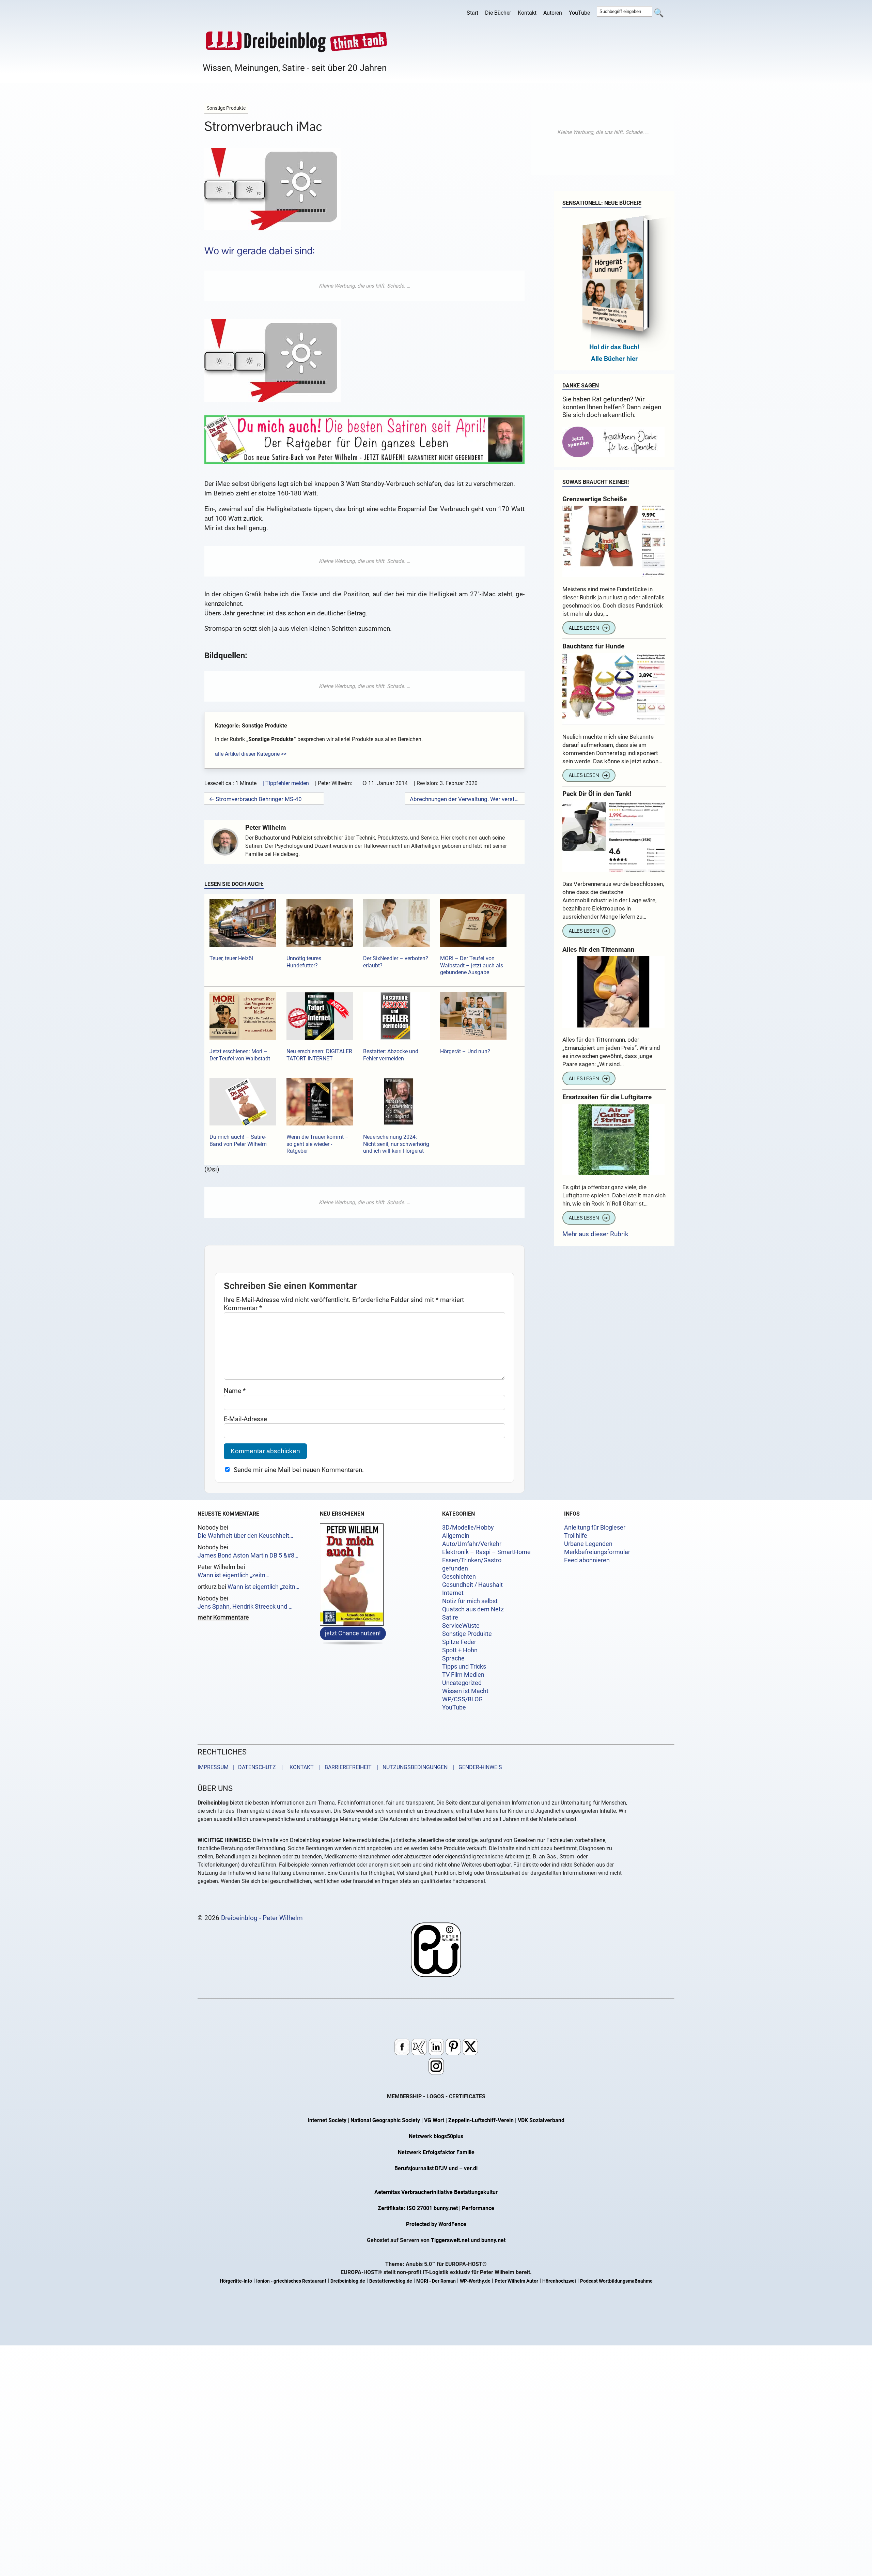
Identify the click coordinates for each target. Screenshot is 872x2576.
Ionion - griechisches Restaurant (291, 2281)
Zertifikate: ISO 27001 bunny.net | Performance (436, 2208)
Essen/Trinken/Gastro (472, 1560)
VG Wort (434, 2120)
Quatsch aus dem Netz (473, 1609)
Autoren (553, 13)
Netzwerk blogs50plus (436, 2136)
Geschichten (459, 1577)
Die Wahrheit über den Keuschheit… (245, 1536)
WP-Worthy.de (475, 2281)
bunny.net (493, 2240)
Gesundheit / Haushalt (472, 1585)
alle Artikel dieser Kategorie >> (251, 754)
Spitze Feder (459, 1642)
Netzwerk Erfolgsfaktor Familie (436, 2152)
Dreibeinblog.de (348, 2281)
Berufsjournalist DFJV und (427, 2168)
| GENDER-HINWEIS (476, 1767)
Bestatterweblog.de (391, 2281)
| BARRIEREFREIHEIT (343, 1767)
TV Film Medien (463, 1675)
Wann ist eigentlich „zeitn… (233, 1575)
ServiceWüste (461, 1626)
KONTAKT (300, 1767)
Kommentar (243, 1308)
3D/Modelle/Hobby (468, 1528)
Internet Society (327, 2120)
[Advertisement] (364, 286)
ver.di (471, 2168)
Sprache (453, 1658)
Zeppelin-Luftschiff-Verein (481, 2120)
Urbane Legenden (588, 1544)
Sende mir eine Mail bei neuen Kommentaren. (299, 1470)
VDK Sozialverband (541, 2120)
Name (235, 1391)
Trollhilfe (576, 1536)
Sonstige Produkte (467, 1634)
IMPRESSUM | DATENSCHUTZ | (242, 1767)
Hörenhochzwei (559, 2281)
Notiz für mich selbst (470, 1601)
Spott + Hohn (460, 1650)
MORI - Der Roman (436, 2281)
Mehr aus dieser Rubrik (595, 1234)
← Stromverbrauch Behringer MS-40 (255, 799)
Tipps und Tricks (464, 1667)
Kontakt (527, 13)
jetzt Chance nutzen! (353, 1633)
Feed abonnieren (587, 1560)
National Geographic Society (385, 2120)
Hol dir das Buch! (614, 347)
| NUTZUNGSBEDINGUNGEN (410, 1767)
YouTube (579, 13)
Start (472, 13)
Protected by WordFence (436, 2224)
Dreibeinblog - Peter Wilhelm (262, 1918)
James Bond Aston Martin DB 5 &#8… (248, 1555)
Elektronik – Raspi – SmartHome (486, 1552)
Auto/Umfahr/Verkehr (472, 1544)
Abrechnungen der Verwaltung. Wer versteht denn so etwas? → (465, 799)
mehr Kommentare (223, 1618)
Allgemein (456, 1536)
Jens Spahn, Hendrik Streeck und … (245, 1607)
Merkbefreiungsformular (597, 1552)
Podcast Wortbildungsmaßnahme (616, 2281)
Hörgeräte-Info (236, 2281)
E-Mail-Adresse (245, 1419)
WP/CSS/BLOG (462, 1699)
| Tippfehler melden (286, 783)
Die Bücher (498, 13)
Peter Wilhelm (266, 827)
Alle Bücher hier (614, 359)
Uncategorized (462, 1683)
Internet (453, 1593)
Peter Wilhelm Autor (516, 2281)
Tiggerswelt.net (450, 2240)
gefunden (455, 1568)
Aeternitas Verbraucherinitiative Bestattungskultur (436, 2192)
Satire (450, 1617)
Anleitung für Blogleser (595, 1528)
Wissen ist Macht (465, 1691)
